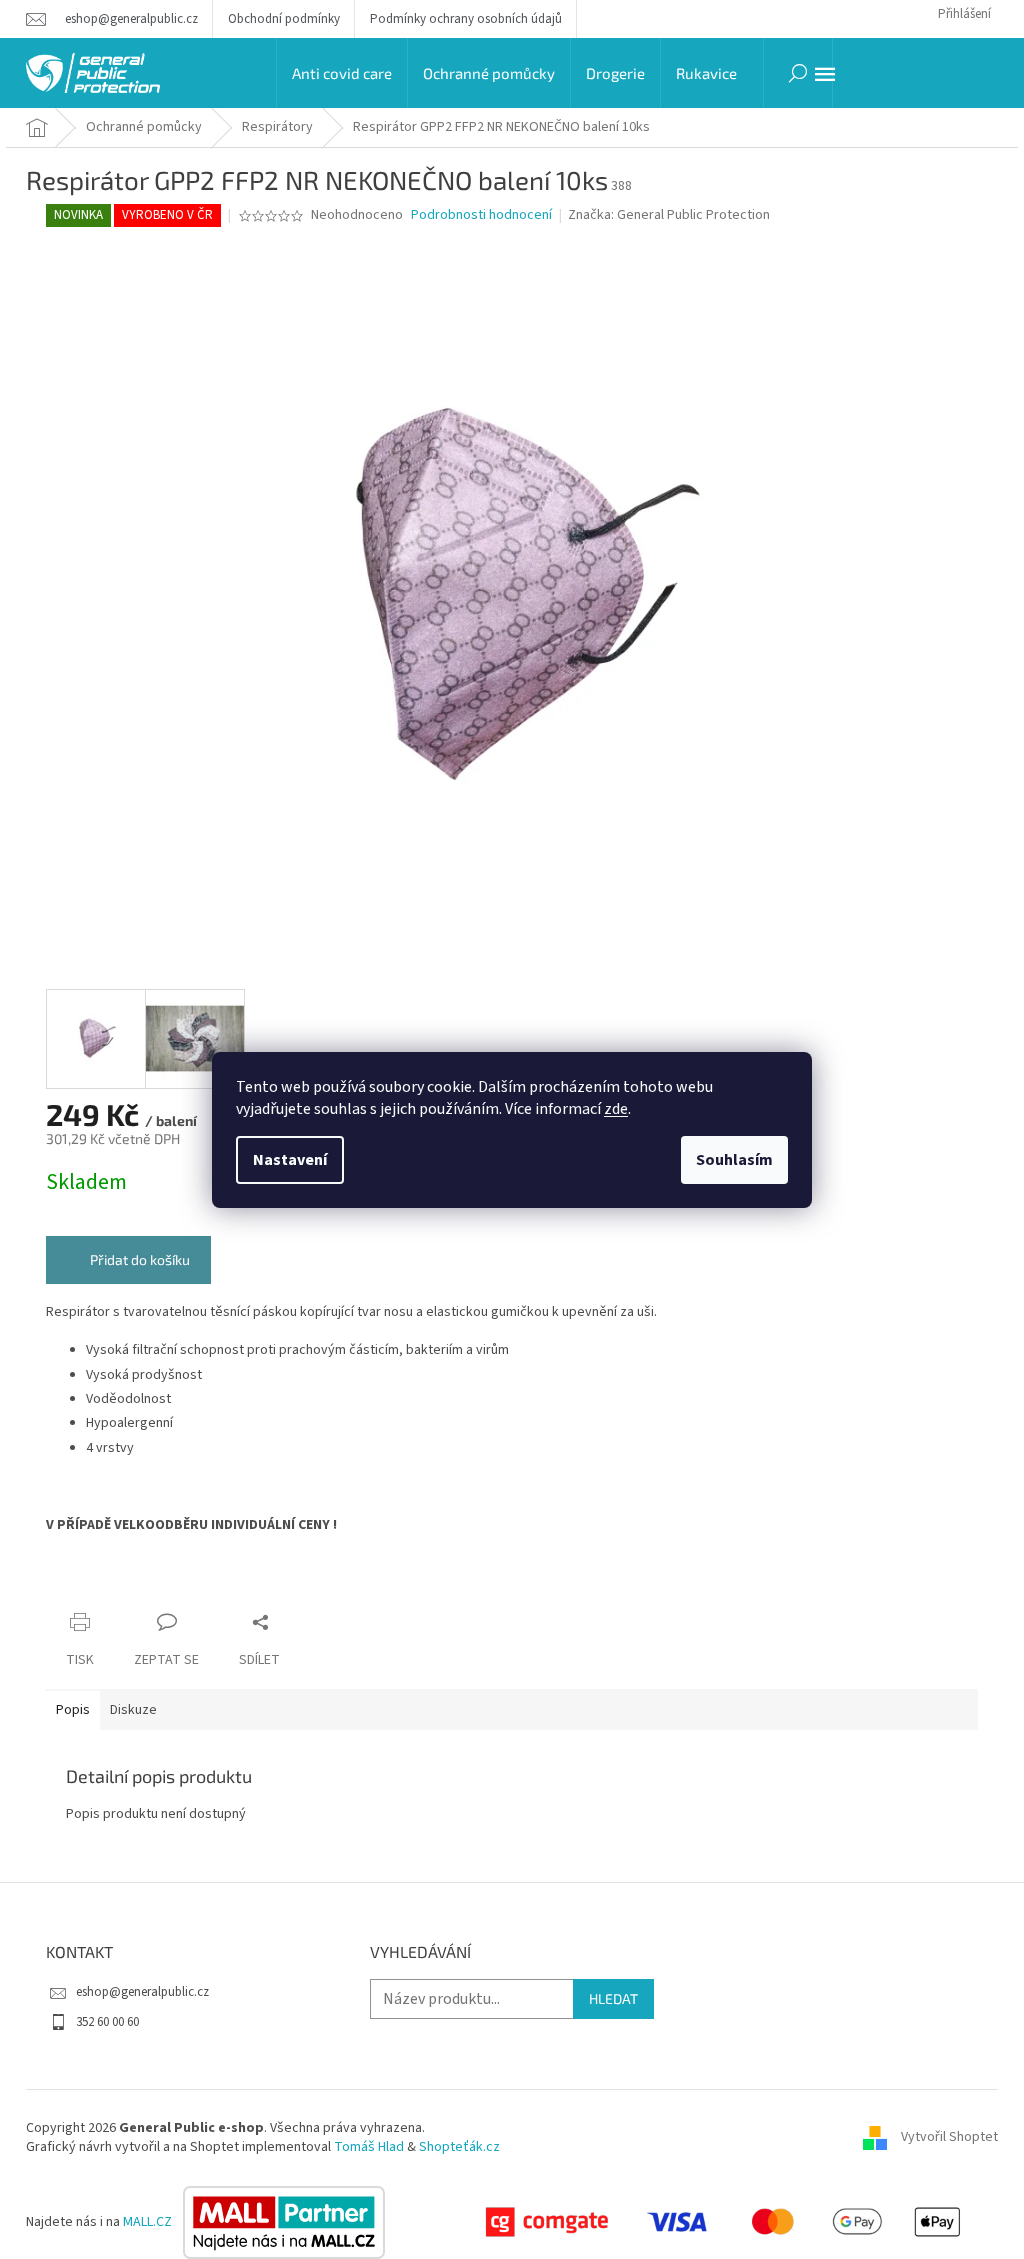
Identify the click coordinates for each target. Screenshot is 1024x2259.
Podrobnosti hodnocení (481, 215)
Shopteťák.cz (459, 2147)
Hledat (613, 1998)
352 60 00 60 (107, 2022)
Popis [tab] (73, 1710)
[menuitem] (342, 73)
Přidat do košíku (140, 1259)
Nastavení (290, 1160)
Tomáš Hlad (369, 2147)
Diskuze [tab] (133, 1710)
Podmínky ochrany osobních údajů (466, 19)
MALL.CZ (149, 2222)
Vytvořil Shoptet (949, 2137)
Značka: (669, 215)
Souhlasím (734, 1160)
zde (616, 1109)
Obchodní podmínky (284, 19)
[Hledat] (798, 73)
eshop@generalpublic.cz (142, 1992)
